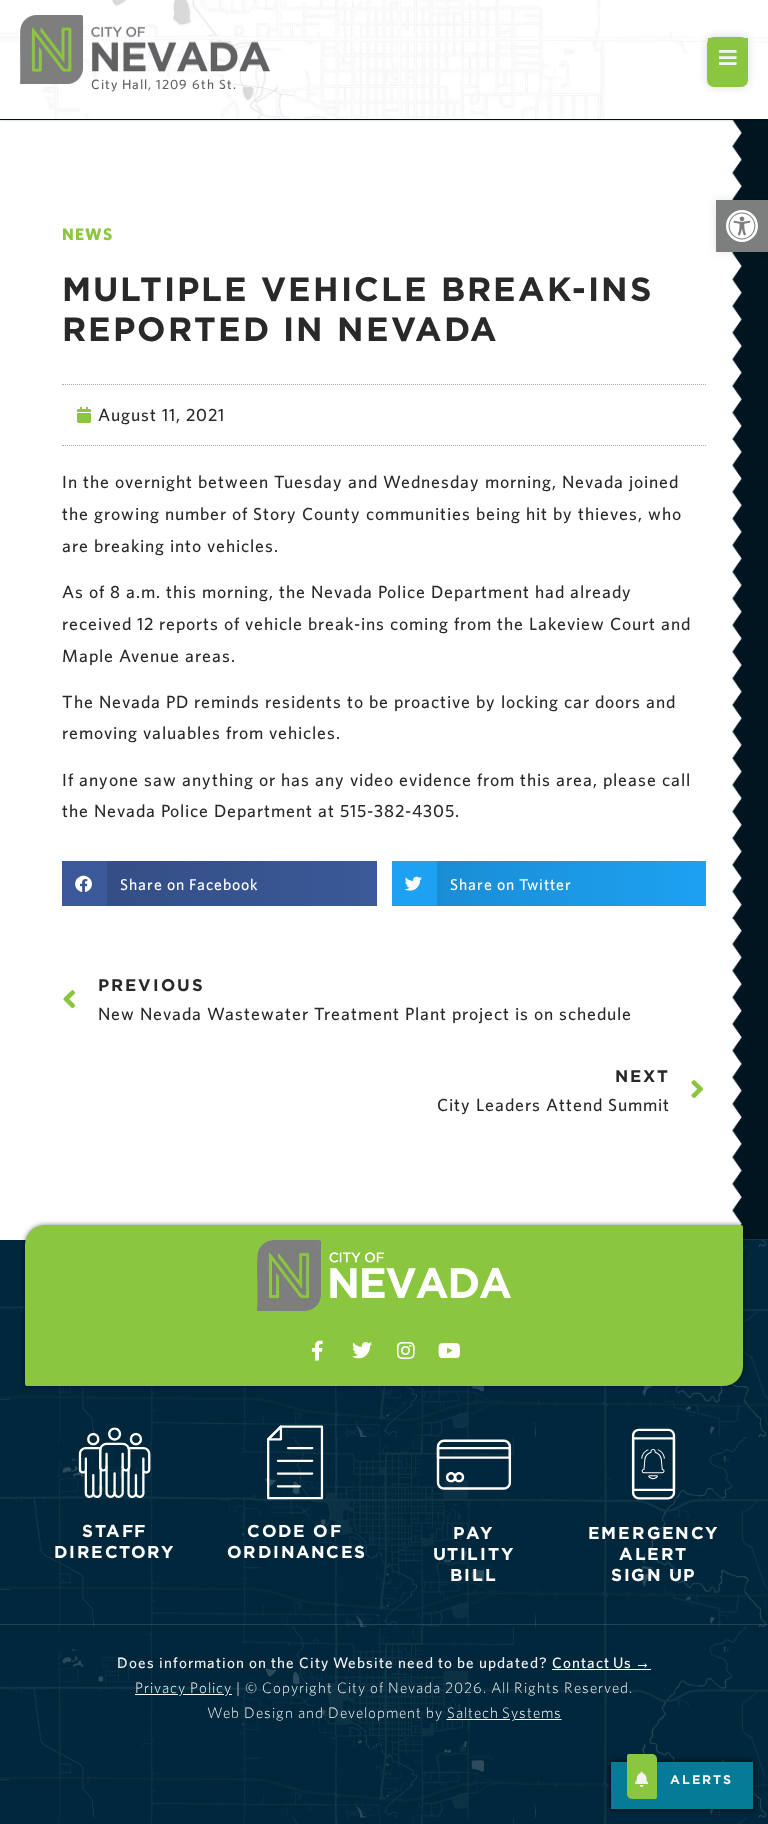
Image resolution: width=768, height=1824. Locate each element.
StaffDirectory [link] (115, 1541)
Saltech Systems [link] (504, 1712)
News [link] (87, 233)
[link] (742, 226)
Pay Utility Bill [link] (474, 1553)
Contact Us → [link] (601, 1662)
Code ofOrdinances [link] (296, 1541)
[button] (219, 883)
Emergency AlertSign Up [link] (653, 1553)
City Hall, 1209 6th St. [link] (164, 84)
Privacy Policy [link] (183, 1687)
